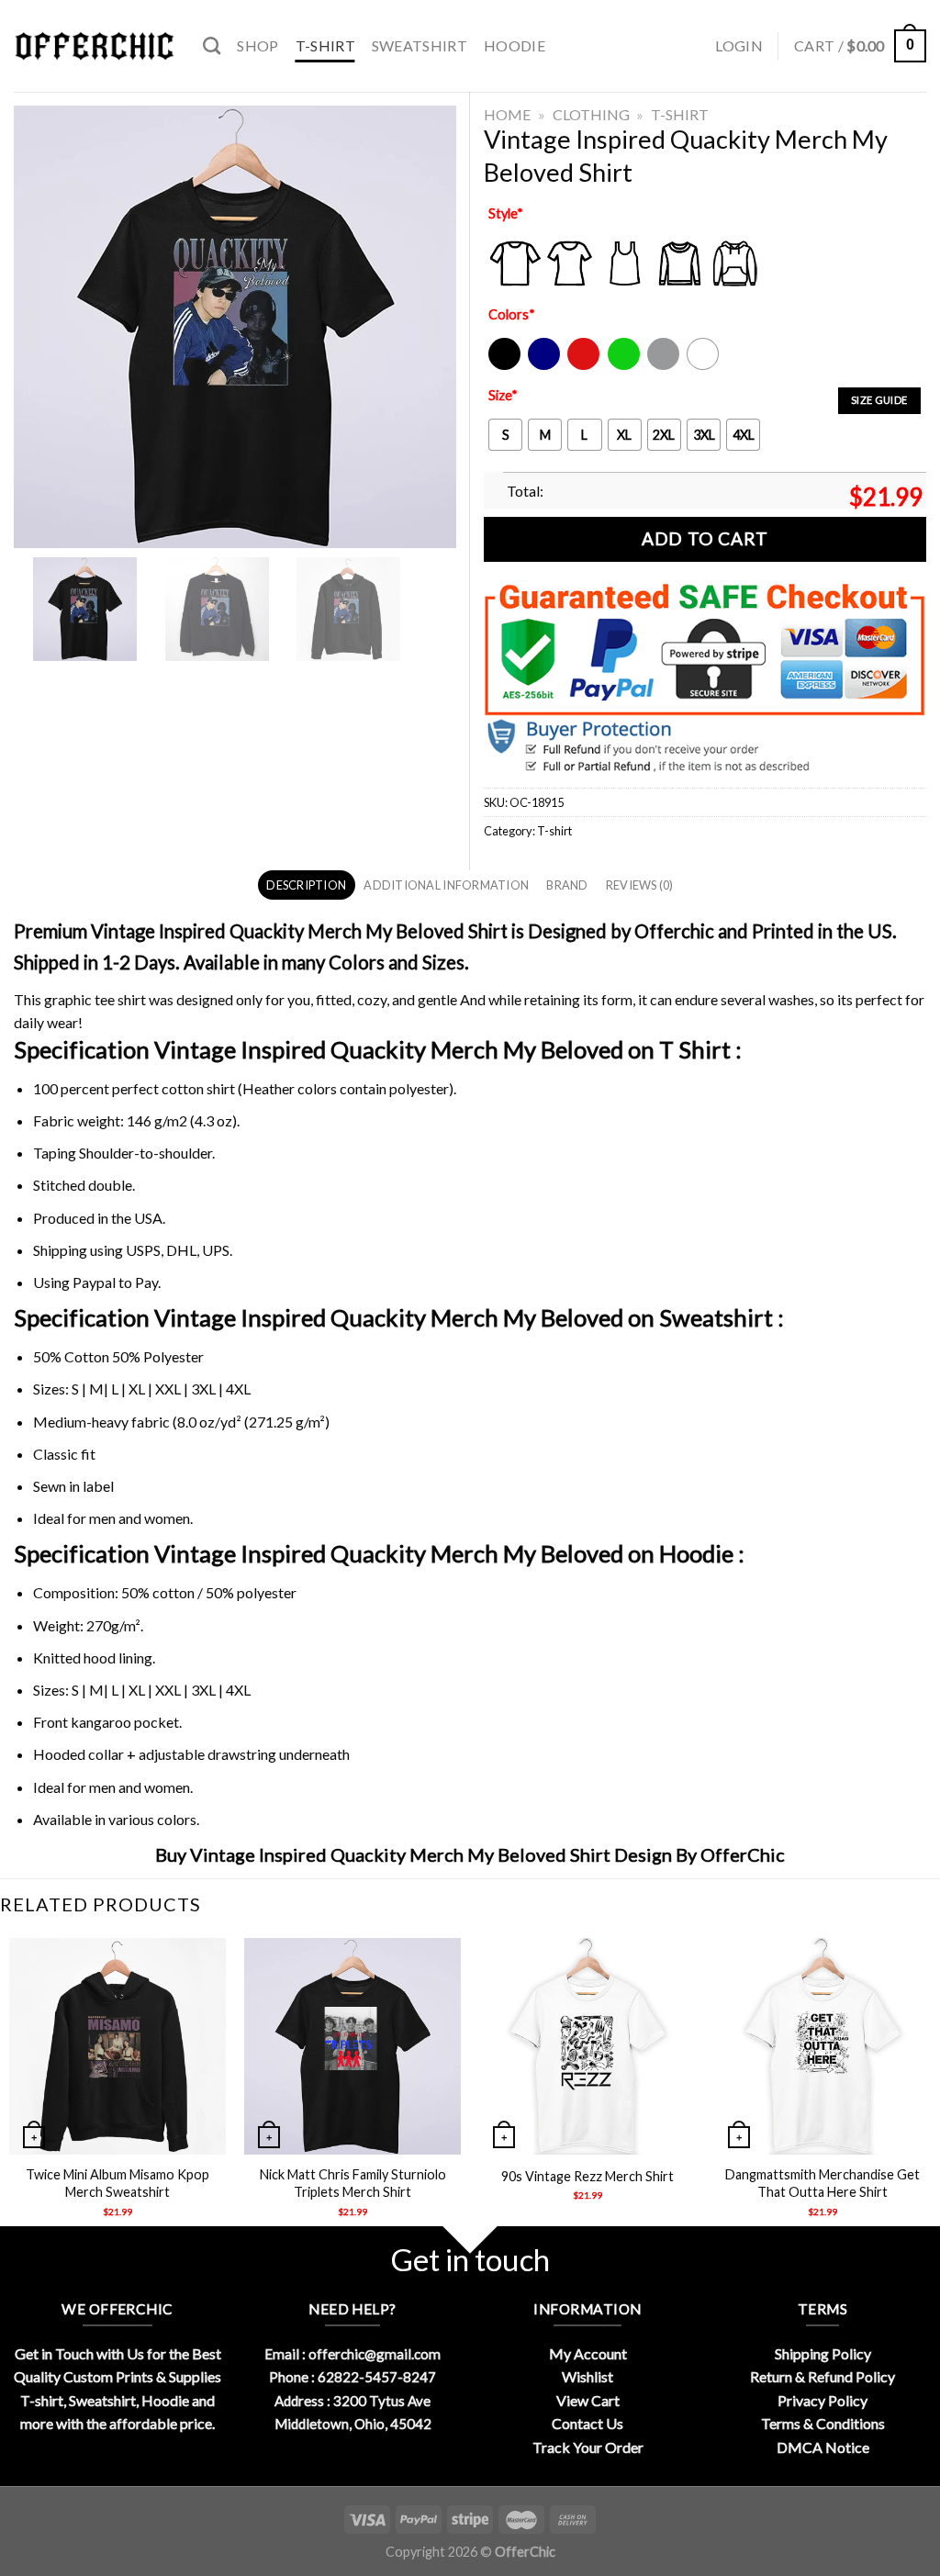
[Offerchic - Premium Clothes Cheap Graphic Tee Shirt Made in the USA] (95, 46)
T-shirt (325, 45)
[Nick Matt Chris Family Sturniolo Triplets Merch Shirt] (352, 2046)
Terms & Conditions (823, 2423)
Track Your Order (588, 2447)
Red (579, 366)
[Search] (212, 45)
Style (506, 213)
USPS (143, 1250)
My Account (588, 2353)
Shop (257, 45)
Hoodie (515, 45)
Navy (542, 366)
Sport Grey (664, 366)
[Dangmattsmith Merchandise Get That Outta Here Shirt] (822, 2046)
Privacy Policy (822, 2400)
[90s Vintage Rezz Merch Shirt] (587, 2046)
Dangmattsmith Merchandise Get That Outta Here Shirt (822, 2183)
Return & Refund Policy (822, 2376)
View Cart (588, 2400)
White (705, 366)
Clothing (591, 114)
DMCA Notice (823, 2447)
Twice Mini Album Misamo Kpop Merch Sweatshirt (117, 2183)
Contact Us (587, 2423)
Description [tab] (306, 885)
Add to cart (705, 538)
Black (504, 366)
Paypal (94, 1282)
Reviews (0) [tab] (640, 885)
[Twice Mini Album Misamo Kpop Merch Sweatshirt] (117, 2046)
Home (507, 114)
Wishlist (587, 2376)
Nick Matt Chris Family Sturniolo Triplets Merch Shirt (353, 2183)
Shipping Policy (823, 2353)
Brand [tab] (567, 885)
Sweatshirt (420, 45)
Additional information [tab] (446, 885)
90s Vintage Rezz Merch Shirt (587, 2176)
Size (503, 395)
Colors (512, 314)
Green (626, 366)
